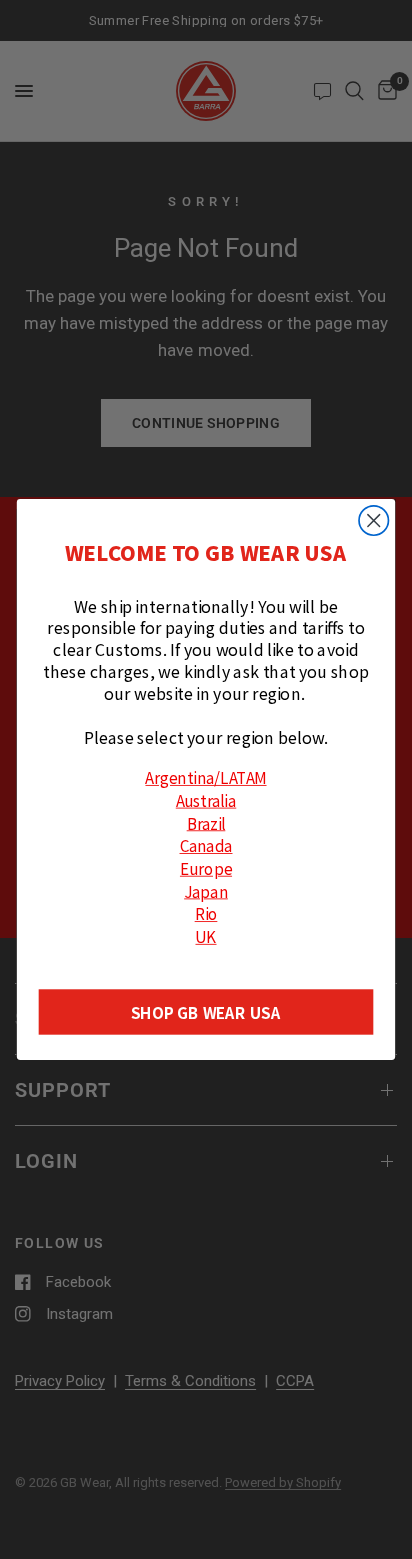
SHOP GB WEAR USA (206, 1012)
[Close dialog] (373, 520)
